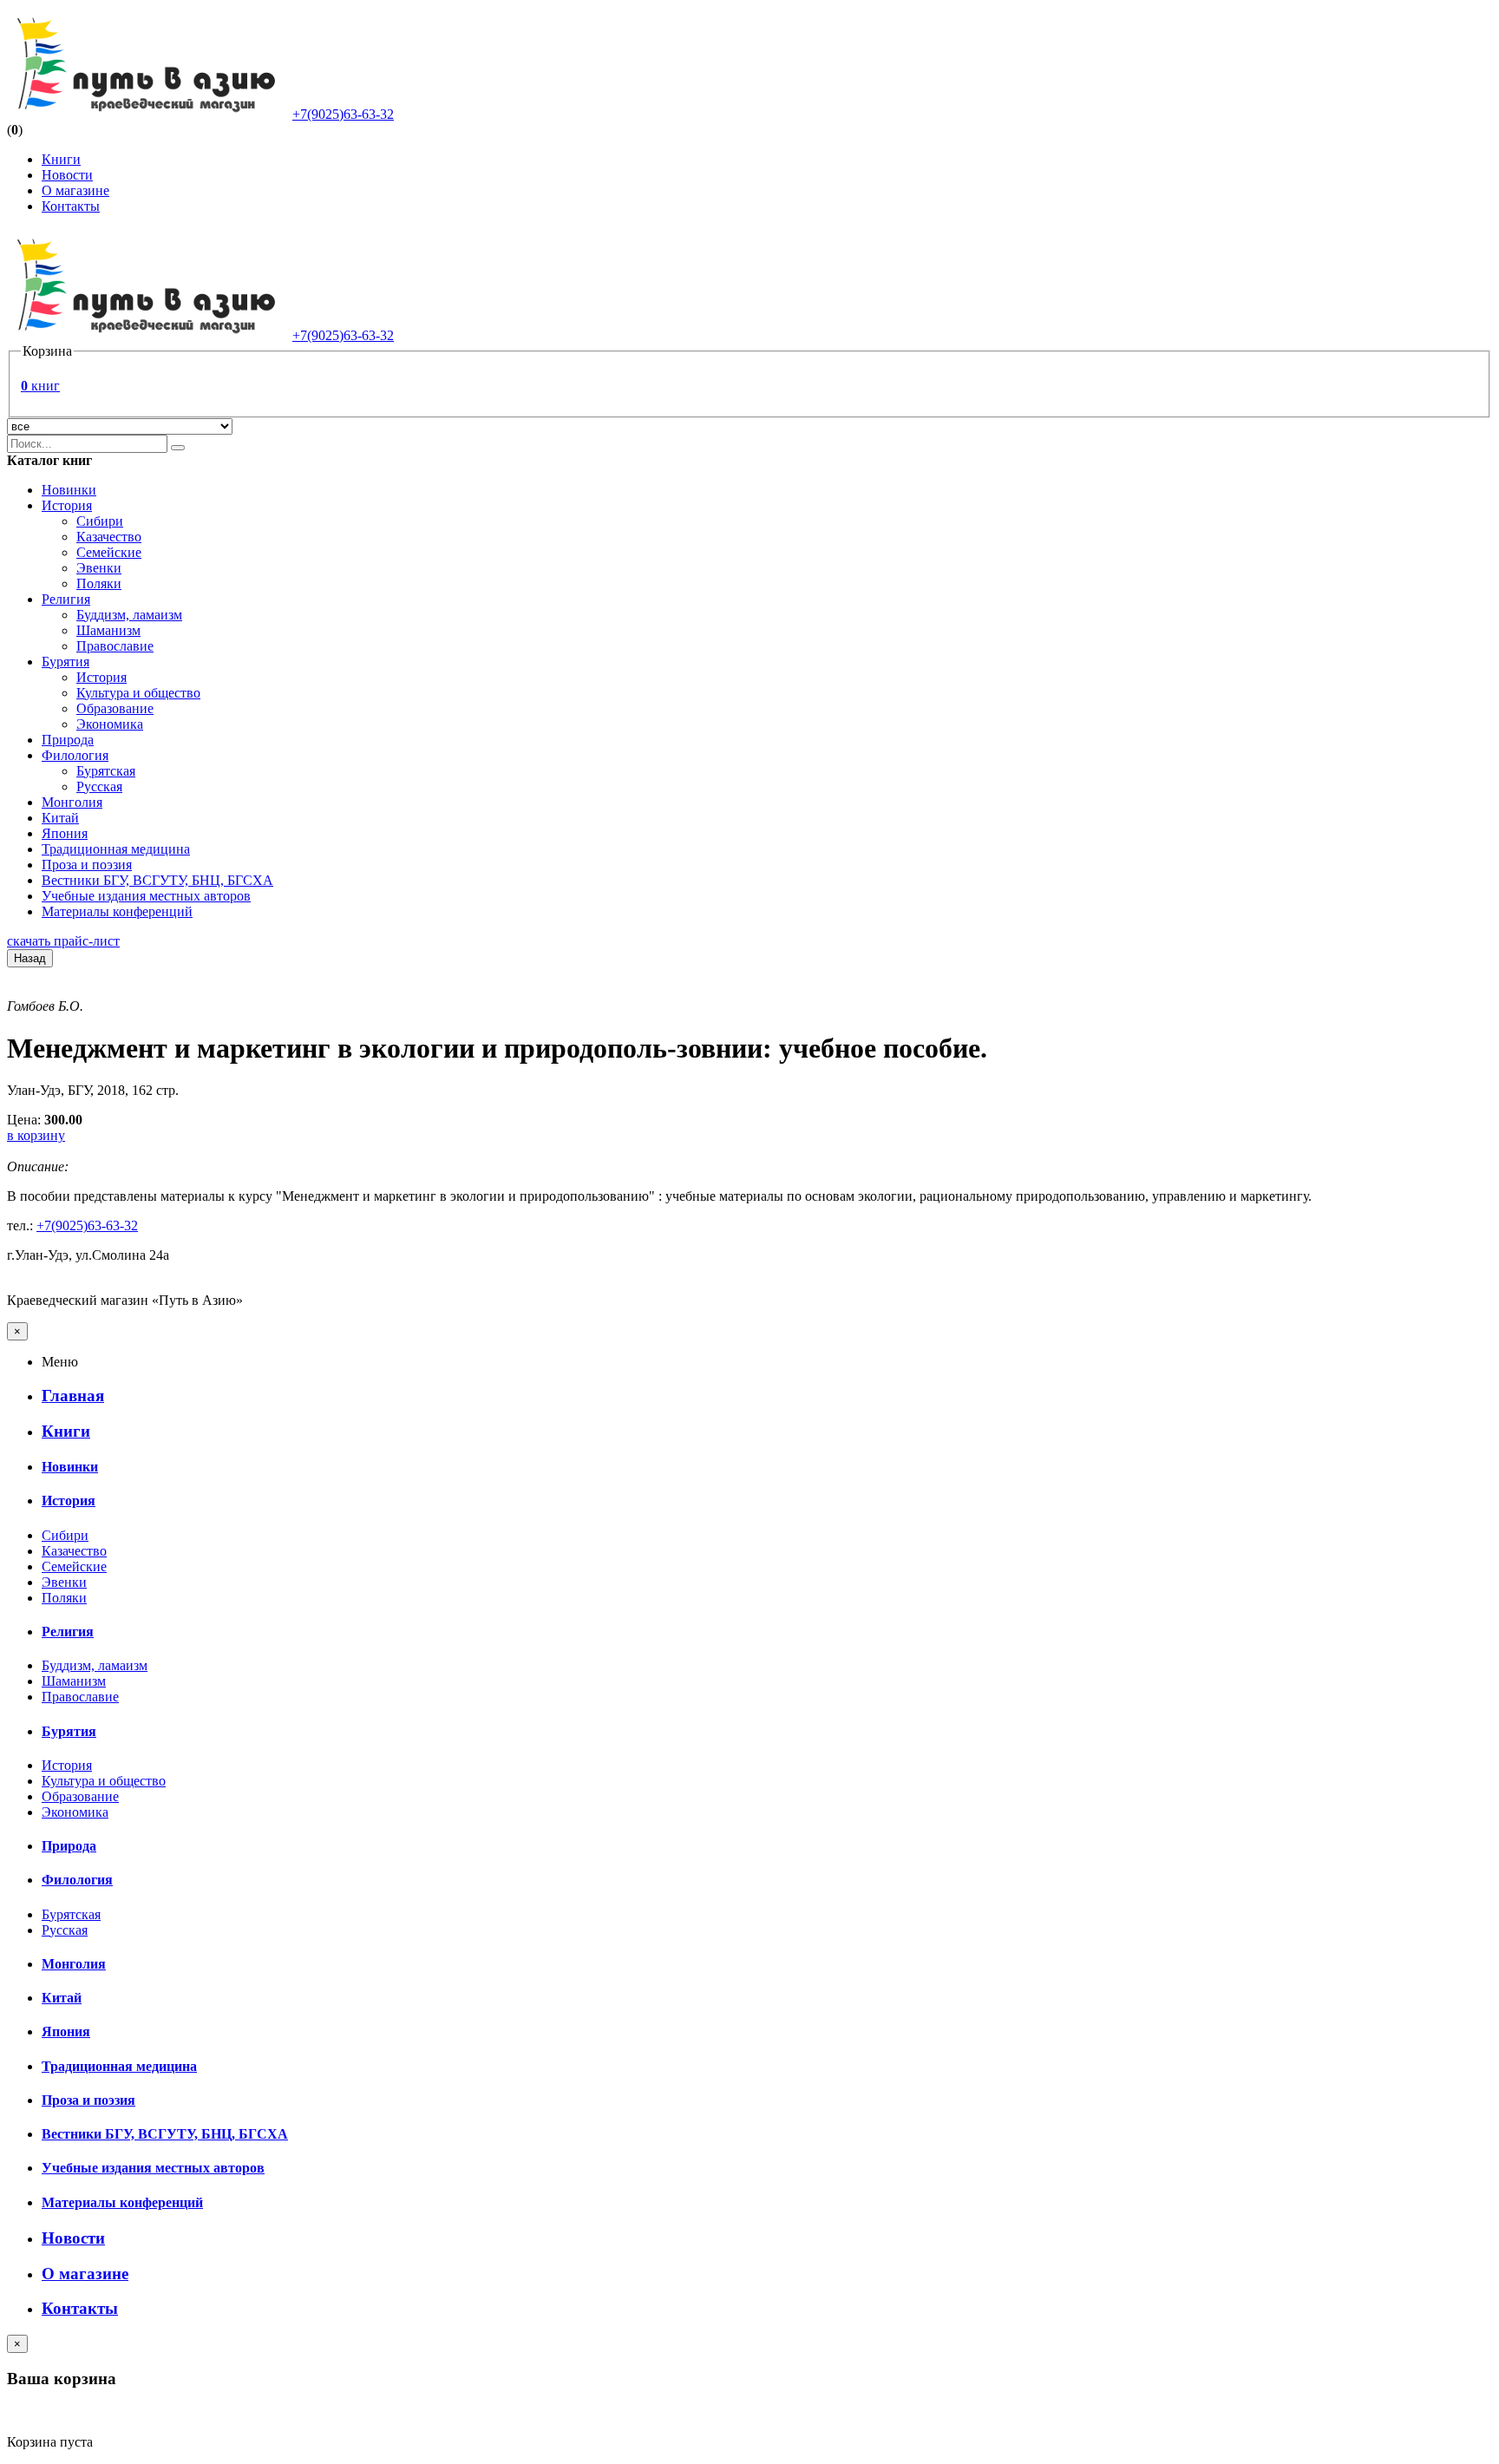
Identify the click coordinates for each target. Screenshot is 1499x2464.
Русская (99, 786)
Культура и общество (138, 693)
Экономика (110, 724)
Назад (30, 958)
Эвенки (99, 568)
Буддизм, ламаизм (129, 615)
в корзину (36, 1135)
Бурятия (65, 662)
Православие (115, 646)
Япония (65, 833)
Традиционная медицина (116, 849)
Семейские (109, 552)
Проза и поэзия (87, 865)
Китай (60, 818)
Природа (68, 740)
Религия (66, 599)
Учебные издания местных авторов (146, 896)
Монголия (72, 802)
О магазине (75, 190)
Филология (75, 755)
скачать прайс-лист (63, 941)
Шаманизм (108, 630)
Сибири (100, 521)
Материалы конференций (117, 911)
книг (40, 386)
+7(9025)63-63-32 (343, 114)
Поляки (99, 583)
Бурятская (106, 771)
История (67, 505)
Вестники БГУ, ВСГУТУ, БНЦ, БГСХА (157, 880)
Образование (115, 708)
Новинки (69, 490)
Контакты (71, 206)
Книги (61, 159)
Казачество (109, 537)
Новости (67, 175)
